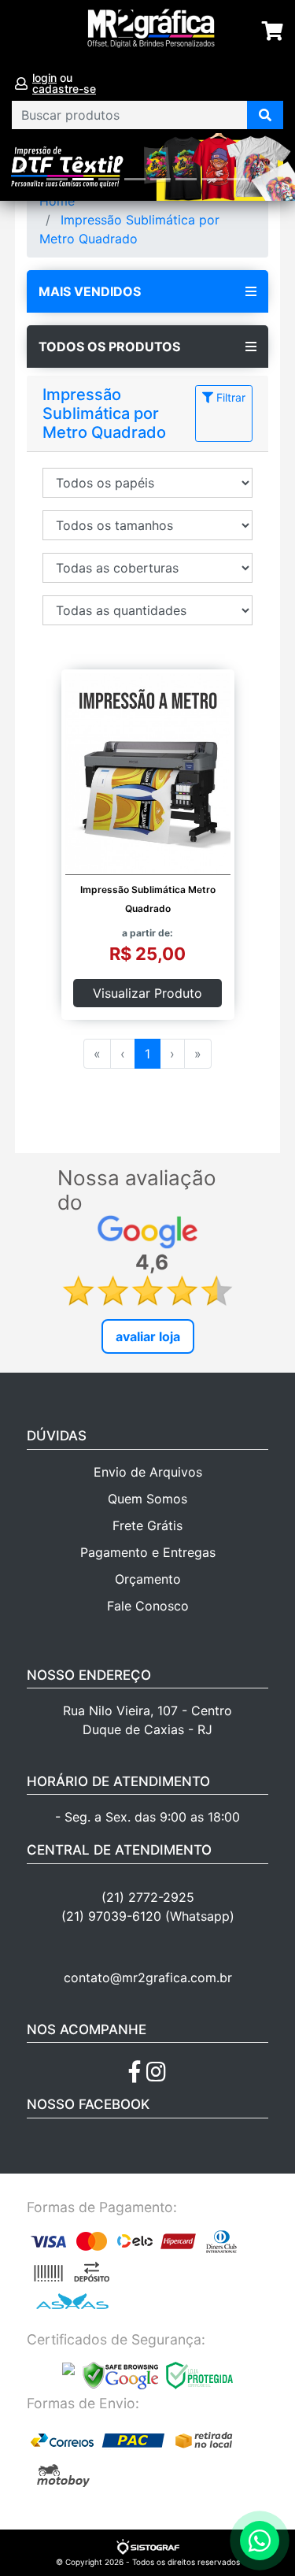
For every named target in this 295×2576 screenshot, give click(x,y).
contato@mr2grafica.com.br (148, 1977)
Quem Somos (147, 1499)
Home (57, 201)
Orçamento (148, 1579)
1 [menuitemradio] (147, 1054)
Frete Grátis (147, 1525)
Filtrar (229, 397)
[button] (22, 167)
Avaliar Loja (148, 1336)
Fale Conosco (148, 1606)
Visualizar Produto (147, 993)
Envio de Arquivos (148, 1472)
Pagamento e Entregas (148, 1552)
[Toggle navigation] (29, 32)
